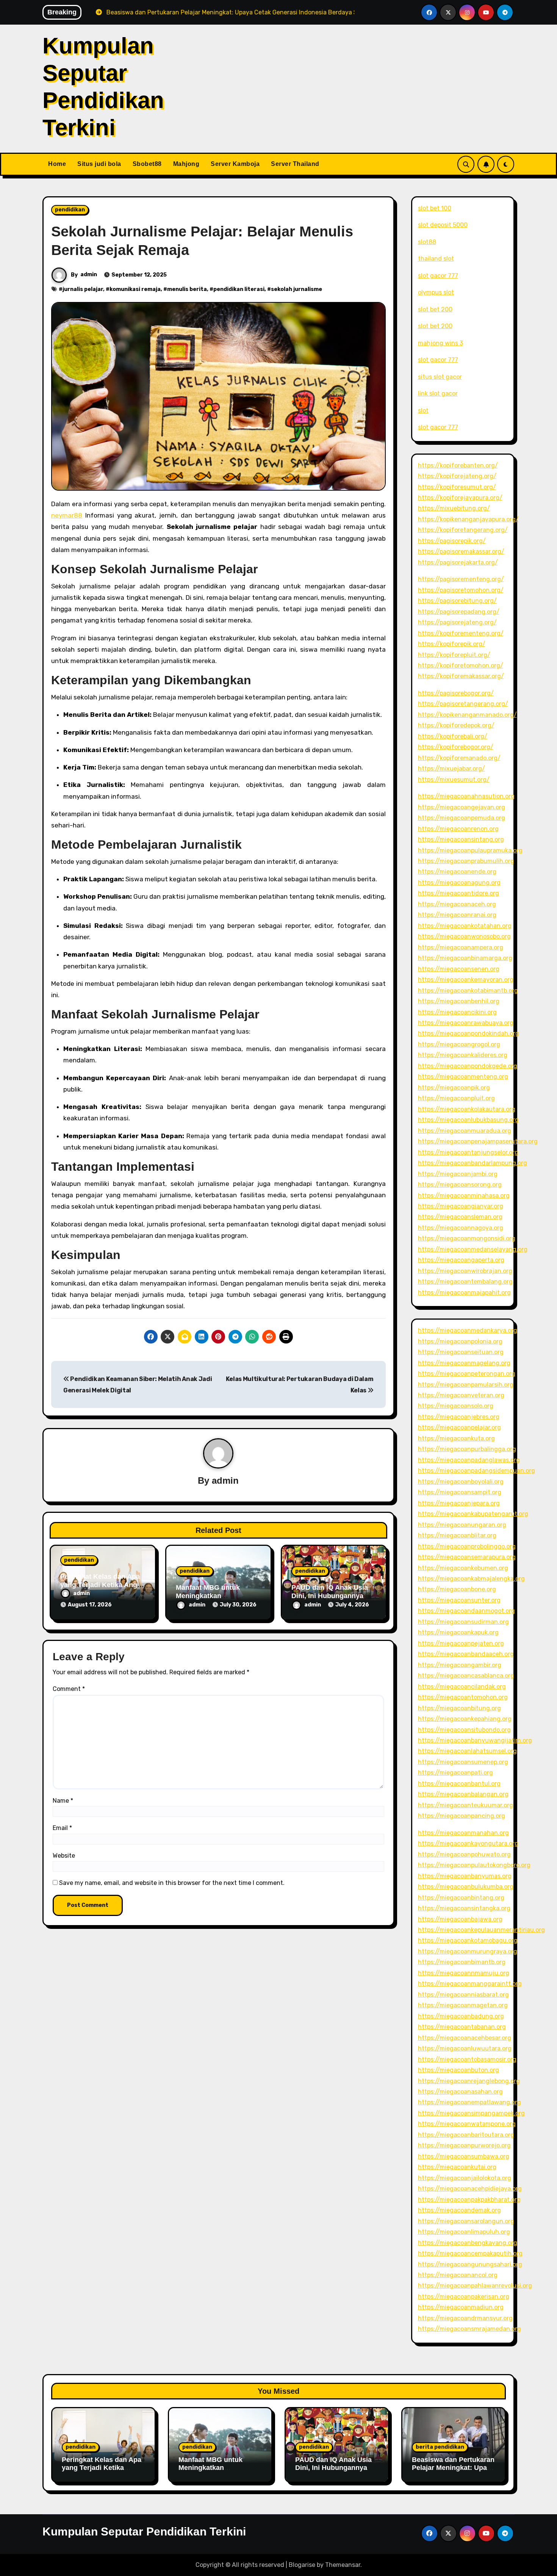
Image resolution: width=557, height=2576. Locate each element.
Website (64, 1856)
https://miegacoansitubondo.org (464, 1730)
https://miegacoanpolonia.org (460, 1341)
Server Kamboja (235, 164)
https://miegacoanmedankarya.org (468, 1330)
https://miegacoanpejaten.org (461, 1643)
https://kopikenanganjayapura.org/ (468, 519)
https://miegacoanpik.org (454, 1088)
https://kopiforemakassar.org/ (461, 676)
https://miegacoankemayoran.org (466, 980)
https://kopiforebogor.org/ (456, 747)
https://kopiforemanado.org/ (459, 758)
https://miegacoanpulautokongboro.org (474, 1865)
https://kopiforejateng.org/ (457, 476)
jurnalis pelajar (83, 289)
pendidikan (70, 210)
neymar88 (67, 515)
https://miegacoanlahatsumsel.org (467, 1751)
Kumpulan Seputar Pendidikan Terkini (144, 2531)
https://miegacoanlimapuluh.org (464, 2232)
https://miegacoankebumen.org (463, 1568)
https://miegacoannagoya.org (461, 1228)
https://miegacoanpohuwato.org (464, 1854)
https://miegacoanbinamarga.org (465, 958)
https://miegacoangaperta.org (461, 1260)
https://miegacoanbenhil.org (459, 1001)
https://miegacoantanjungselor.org (468, 1152)
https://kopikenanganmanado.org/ (467, 715)
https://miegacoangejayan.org (462, 807)
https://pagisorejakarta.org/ (458, 562)
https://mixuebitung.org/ (454, 508)
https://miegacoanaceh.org (457, 904)
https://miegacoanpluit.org (456, 1098)
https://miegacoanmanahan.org (463, 1833)
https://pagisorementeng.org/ (461, 579)
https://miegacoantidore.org (458, 893)
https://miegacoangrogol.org (459, 1044)
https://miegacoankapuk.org (458, 1632)
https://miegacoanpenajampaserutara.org (478, 1141)
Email (62, 1828)
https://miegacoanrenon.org (458, 829)
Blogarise (302, 2565)
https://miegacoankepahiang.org (465, 1719)
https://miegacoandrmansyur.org (465, 2318)
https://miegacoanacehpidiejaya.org (470, 2189)
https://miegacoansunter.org (459, 1600)
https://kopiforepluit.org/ (454, 655)
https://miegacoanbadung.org (461, 2016)
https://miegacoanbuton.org (458, 2070)
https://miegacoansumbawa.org (464, 2156)
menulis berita (187, 289)
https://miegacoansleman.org (460, 1217)
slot (423, 411)
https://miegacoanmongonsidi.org (467, 1238)
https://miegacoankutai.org (457, 2167)
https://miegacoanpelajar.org (459, 1427)
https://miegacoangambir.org (460, 1665)
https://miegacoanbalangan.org (463, 1794)
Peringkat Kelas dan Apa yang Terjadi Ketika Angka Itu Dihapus (102, 1585)
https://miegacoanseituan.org (461, 1352)
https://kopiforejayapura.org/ (460, 498)
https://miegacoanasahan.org (460, 2092)
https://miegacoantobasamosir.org (467, 2059)
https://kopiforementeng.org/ (461, 633)
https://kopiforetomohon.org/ (461, 666)
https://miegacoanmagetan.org (463, 2005)
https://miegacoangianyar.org (461, 1206)
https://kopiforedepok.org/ (456, 725)
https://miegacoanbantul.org (459, 1784)
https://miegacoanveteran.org (461, 1395)
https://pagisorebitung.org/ (457, 601)
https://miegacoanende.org (457, 872)
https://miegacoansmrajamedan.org (469, 2329)
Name (63, 1801)
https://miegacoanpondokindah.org (469, 1033)
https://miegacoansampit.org (460, 1492)
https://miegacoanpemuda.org (462, 818)
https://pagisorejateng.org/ (457, 622)
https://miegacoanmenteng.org (463, 1077)
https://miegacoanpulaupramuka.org (470, 850)
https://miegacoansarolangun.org (466, 2221)
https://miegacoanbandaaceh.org (466, 1654)
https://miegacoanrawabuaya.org (466, 1023)
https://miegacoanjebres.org (459, 1417)
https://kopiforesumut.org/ (457, 487)
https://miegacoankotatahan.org (465, 926)
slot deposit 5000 (443, 225)
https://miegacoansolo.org (456, 1406)
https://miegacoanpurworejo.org (464, 2145)
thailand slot (436, 259)
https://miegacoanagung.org (459, 883)
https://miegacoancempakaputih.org (470, 2253)
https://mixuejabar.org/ (451, 769)
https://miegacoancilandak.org (462, 1687)
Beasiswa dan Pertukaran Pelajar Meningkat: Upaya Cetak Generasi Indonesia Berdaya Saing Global (454, 2472)
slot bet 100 (435, 208)
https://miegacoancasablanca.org (466, 1676)
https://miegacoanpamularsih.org (466, 1385)
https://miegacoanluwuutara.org (465, 2048)
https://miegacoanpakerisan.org (464, 2297)
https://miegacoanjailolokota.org (465, 2178)
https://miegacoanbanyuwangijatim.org (475, 1740)
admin (89, 274)
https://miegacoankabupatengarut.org (473, 1514)
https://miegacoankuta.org (456, 1438)
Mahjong (186, 164)
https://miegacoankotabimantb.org (468, 991)
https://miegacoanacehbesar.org (465, 2038)
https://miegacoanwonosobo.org (464, 936)
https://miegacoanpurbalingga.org (467, 1449)
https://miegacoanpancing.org (462, 1816)
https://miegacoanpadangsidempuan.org (476, 1471)
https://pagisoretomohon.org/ (461, 590)
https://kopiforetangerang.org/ (463, 530)
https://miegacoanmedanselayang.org (473, 1249)
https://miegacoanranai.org (457, 915)
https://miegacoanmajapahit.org (464, 1293)
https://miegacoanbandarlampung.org (473, 1163)
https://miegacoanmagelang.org (464, 1363)
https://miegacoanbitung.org (459, 1708)
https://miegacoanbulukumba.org (466, 1887)
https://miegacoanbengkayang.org (468, 2243)
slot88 (427, 242)
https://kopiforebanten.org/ (458, 465)
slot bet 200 (435, 309)
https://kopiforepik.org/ (452, 644)
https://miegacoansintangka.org (464, 1908)
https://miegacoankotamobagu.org (468, 1940)
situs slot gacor (440, 377)
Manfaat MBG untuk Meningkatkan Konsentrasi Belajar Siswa (210, 2472)
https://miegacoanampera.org (461, 947)
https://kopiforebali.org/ (453, 736)
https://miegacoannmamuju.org (464, 1973)
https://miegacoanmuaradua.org (465, 1131)
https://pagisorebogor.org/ (456, 693)
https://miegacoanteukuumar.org (465, 1805)
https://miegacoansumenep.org (463, 1762)
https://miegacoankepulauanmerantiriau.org (481, 1930)
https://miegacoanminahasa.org (464, 1196)
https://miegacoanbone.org (457, 1589)
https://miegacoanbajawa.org (460, 1919)
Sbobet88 (147, 164)
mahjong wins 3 (440, 343)
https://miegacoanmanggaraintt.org (470, 1984)
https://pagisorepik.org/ (452, 541)
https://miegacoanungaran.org (462, 1525)
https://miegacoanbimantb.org (462, 1962)
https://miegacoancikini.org (457, 1012)
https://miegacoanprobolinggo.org (467, 1546)
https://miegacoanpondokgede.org (468, 1066)
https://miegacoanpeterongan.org (467, 1374)
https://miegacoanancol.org (458, 2275)
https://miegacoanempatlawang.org (469, 2102)
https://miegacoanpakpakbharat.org (469, 2200)
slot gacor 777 (438, 276)
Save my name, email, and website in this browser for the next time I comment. (172, 1883)
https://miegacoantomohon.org (463, 1697)
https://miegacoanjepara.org (459, 1503)
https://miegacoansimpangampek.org (471, 2113)
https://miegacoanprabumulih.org (466, 861)
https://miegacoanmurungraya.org (468, 1951)
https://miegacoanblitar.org (457, 1535)
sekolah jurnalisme (296, 289)
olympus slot (436, 292)
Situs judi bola (99, 164)
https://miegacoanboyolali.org (461, 1482)
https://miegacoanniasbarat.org (463, 1995)
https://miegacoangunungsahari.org (470, 2264)
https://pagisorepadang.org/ (459, 612)
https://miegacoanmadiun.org (461, 2307)
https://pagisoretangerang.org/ (463, 704)
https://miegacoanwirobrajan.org (465, 1271)
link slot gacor (438, 393)
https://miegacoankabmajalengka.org (471, 1579)
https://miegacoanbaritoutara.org (466, 2135)
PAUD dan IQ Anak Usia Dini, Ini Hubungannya (330, 1592)
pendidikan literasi (239, 289)
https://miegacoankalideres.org (463, 1055)
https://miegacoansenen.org (459, 969)
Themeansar (343, 2565)
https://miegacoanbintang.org (461, 1898)
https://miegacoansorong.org (460, 1185)
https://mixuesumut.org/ (454, 780)
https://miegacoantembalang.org (465, 1282)
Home (57, 164)
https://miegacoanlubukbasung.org (468, 1120)
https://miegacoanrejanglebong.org (469, 2081)
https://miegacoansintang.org (461, 839)
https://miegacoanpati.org (455, 1773)
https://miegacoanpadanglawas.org (469, 1460)
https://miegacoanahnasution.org (466, 796)
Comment (69, 1689)
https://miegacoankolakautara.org (467, 1109)
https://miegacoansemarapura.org (467, 1557)
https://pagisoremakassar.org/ (461, 551)
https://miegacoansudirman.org (463, 1622)
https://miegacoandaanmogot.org (466, 1611)
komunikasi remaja (135, 289)
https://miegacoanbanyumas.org (465, 1876)
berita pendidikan (440, 2447)
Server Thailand (295, 164)
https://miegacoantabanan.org (462, 2027)
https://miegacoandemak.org (459, 2210)
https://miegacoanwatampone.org (467, 2124)
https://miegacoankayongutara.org (468, 1843)
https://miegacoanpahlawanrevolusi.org (475, 2286)
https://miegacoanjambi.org (458, 1174)
